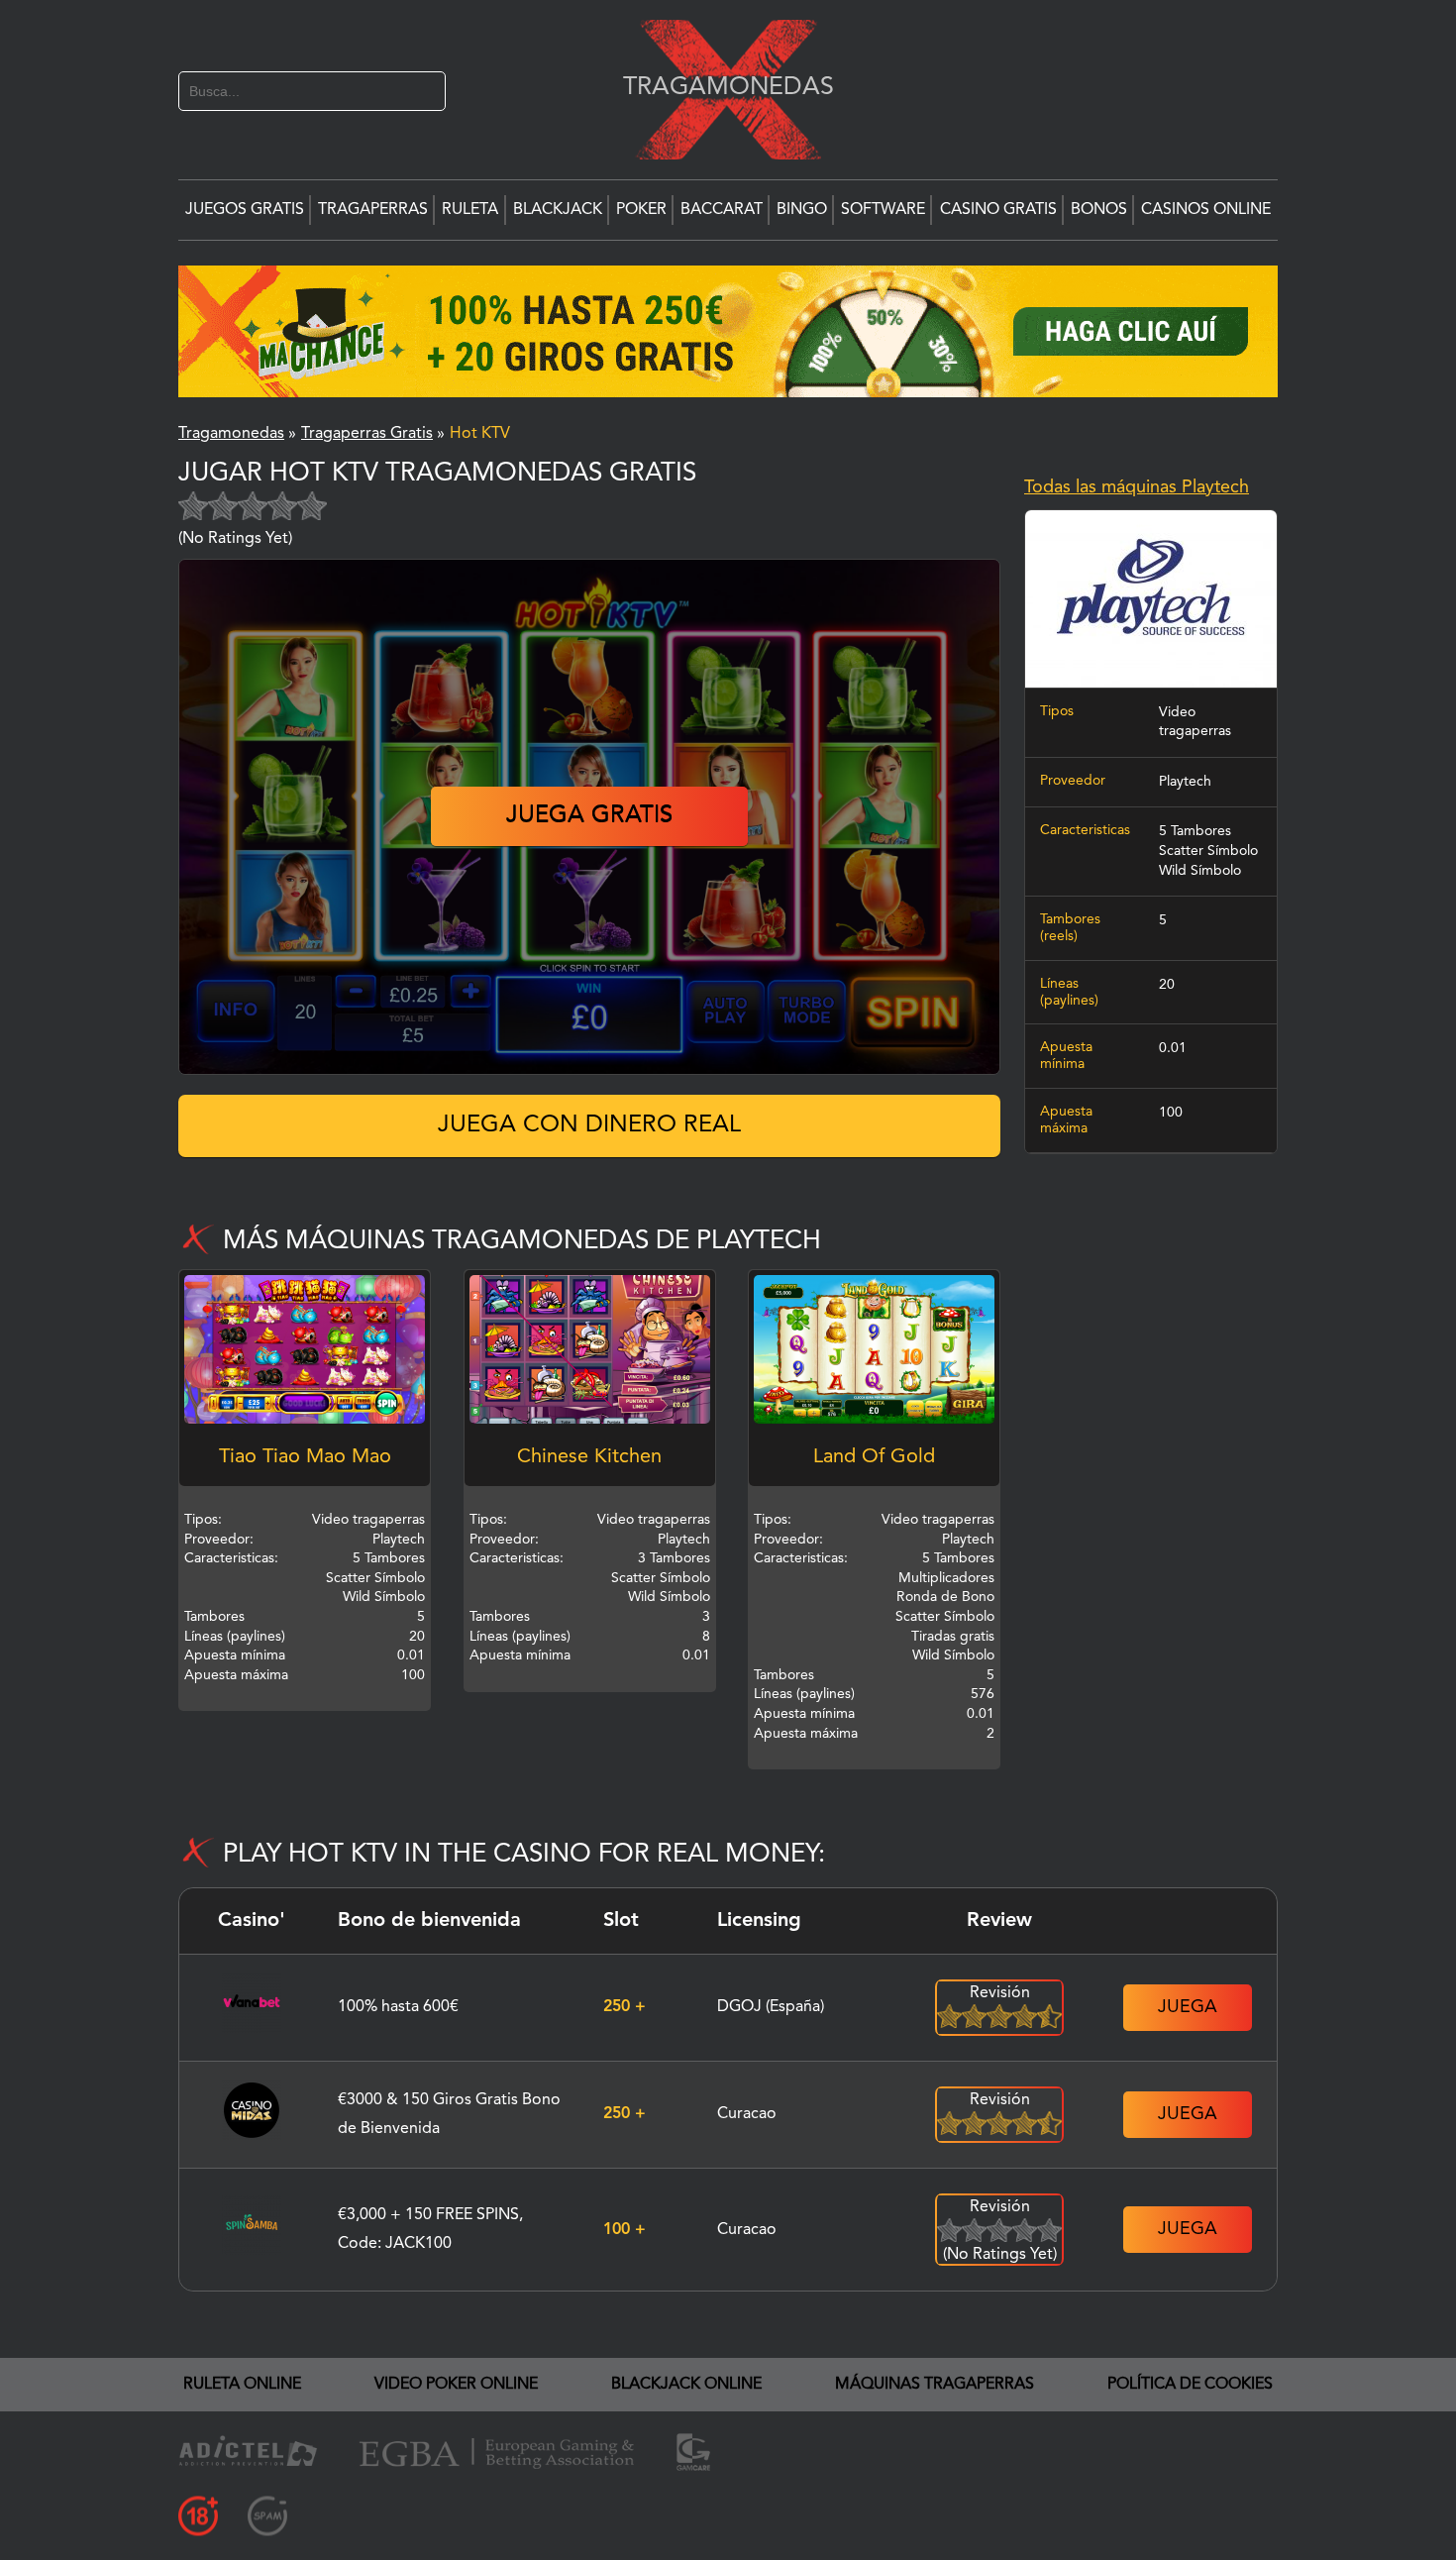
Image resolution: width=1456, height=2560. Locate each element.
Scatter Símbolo (1208, 851)
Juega (1188, 2007)
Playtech (1185, 782)
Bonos (1099, 210)
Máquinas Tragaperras (935, 2385)
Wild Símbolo (1200, 871)
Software (883, 210)
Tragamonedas (718, 87)
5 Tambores (1195, 831)
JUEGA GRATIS (589, 816)
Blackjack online (686, 2385)
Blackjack (558, 210)
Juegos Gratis (245, 210)
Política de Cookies (1190, 2385)
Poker (641, 210)
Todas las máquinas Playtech (1137, 487)
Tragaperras (373, 210)
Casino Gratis (998, 210)
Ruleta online (242, 2385)
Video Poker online (456, 2385)
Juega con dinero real (589, 1125)
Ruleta (470, 210)
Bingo (802, 210)
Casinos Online (1206, 210)
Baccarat (722, 210)
